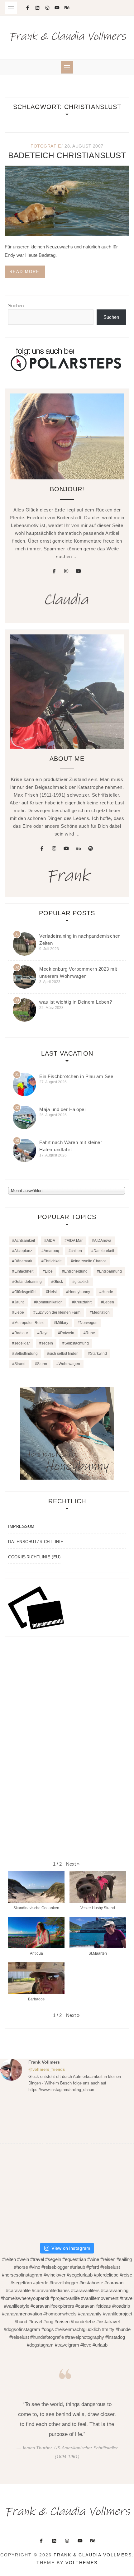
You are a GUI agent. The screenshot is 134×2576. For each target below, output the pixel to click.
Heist (52, 1292)
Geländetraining (28, 1282)
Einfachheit (24, 1271)
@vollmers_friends (47, 2069)
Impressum (21, 1526)
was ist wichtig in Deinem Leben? (76, 1002)
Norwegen (89, 1323)
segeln (47, 1343)
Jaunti (19, 1302)
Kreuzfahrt (83, 1302)
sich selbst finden (64, 1354)
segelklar (22, 1343)
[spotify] (91, 849)
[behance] (79, 849)
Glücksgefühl (25, 1292)
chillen (76, 1251)
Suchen (16, 306)
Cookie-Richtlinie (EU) (34, 1557)
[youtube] (79, 571)
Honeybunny (79, 1292)
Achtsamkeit (25, 1241)
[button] (73, 1864)
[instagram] (66, 571)
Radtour (21, 1333)
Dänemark (23, 1261)
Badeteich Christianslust (67, 155)
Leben (109, 1302)
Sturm (42, 1364)
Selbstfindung (26, 1354)
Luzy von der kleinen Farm (58, 1312)
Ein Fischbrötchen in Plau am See (76, 1076)
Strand (20, 1364)
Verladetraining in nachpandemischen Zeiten (80, 940)
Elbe (49, 1271)
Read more (24, 272)
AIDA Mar (75, 1241)
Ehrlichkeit (53, 1261)
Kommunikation (49, 1302)
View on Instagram (71, 2248)
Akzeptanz (23, 1251)
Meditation (101, 1312)
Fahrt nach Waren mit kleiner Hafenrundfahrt (71, 1146)
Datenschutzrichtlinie (36, 1542)
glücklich (82, 1282)
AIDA (51, 1241)
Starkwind (98, 1354)
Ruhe (90, 1333)
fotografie (46, 146)
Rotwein (67, 1333)
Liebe (19, 1312)
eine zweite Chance (90, 1261)
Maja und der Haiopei (62, 1109)
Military (62, 1323)
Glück (58, 1282)
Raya (44, 1333)
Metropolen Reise (29, 1323)
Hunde (107, 1292)
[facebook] (54, 571)
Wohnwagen (69, 1364)
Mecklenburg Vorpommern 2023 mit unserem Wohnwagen (78, 972)
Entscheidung (76, 1271)
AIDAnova (103, 1241)
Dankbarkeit (104, 1251)
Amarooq (51, 1251)
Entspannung (110, 1271)
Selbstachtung (77, 1343)
